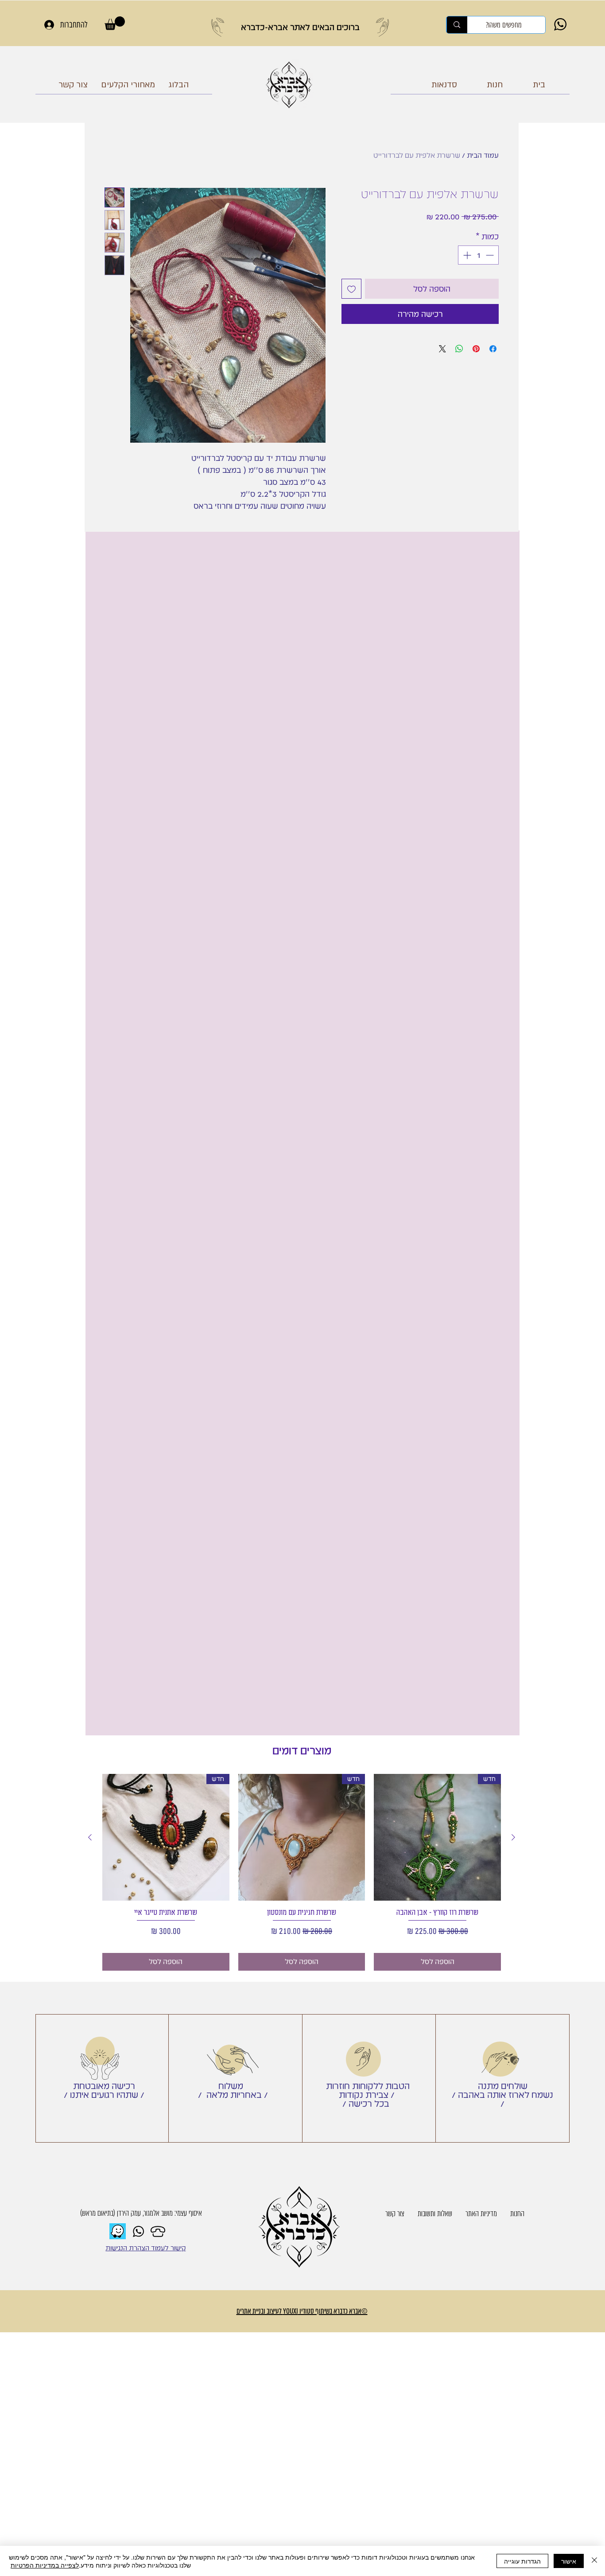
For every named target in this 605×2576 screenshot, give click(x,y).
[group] (302, 1873)
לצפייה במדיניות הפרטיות (45, 2565)
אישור (569, 2561)
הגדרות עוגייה (522, 2561)
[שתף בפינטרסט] (476, 349)
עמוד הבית (483, 155)
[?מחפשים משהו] (457, 25)
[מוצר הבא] (90, 1837)
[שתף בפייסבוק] (493, 349)
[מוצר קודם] (513, 1837)
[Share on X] (442, 349)
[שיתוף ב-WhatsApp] (459, 349)
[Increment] (466, 255)
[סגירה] (594, 2561)
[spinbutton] (478, 255)
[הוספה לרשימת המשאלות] (351, 289)
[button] (115, 23)
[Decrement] (491, 255)
